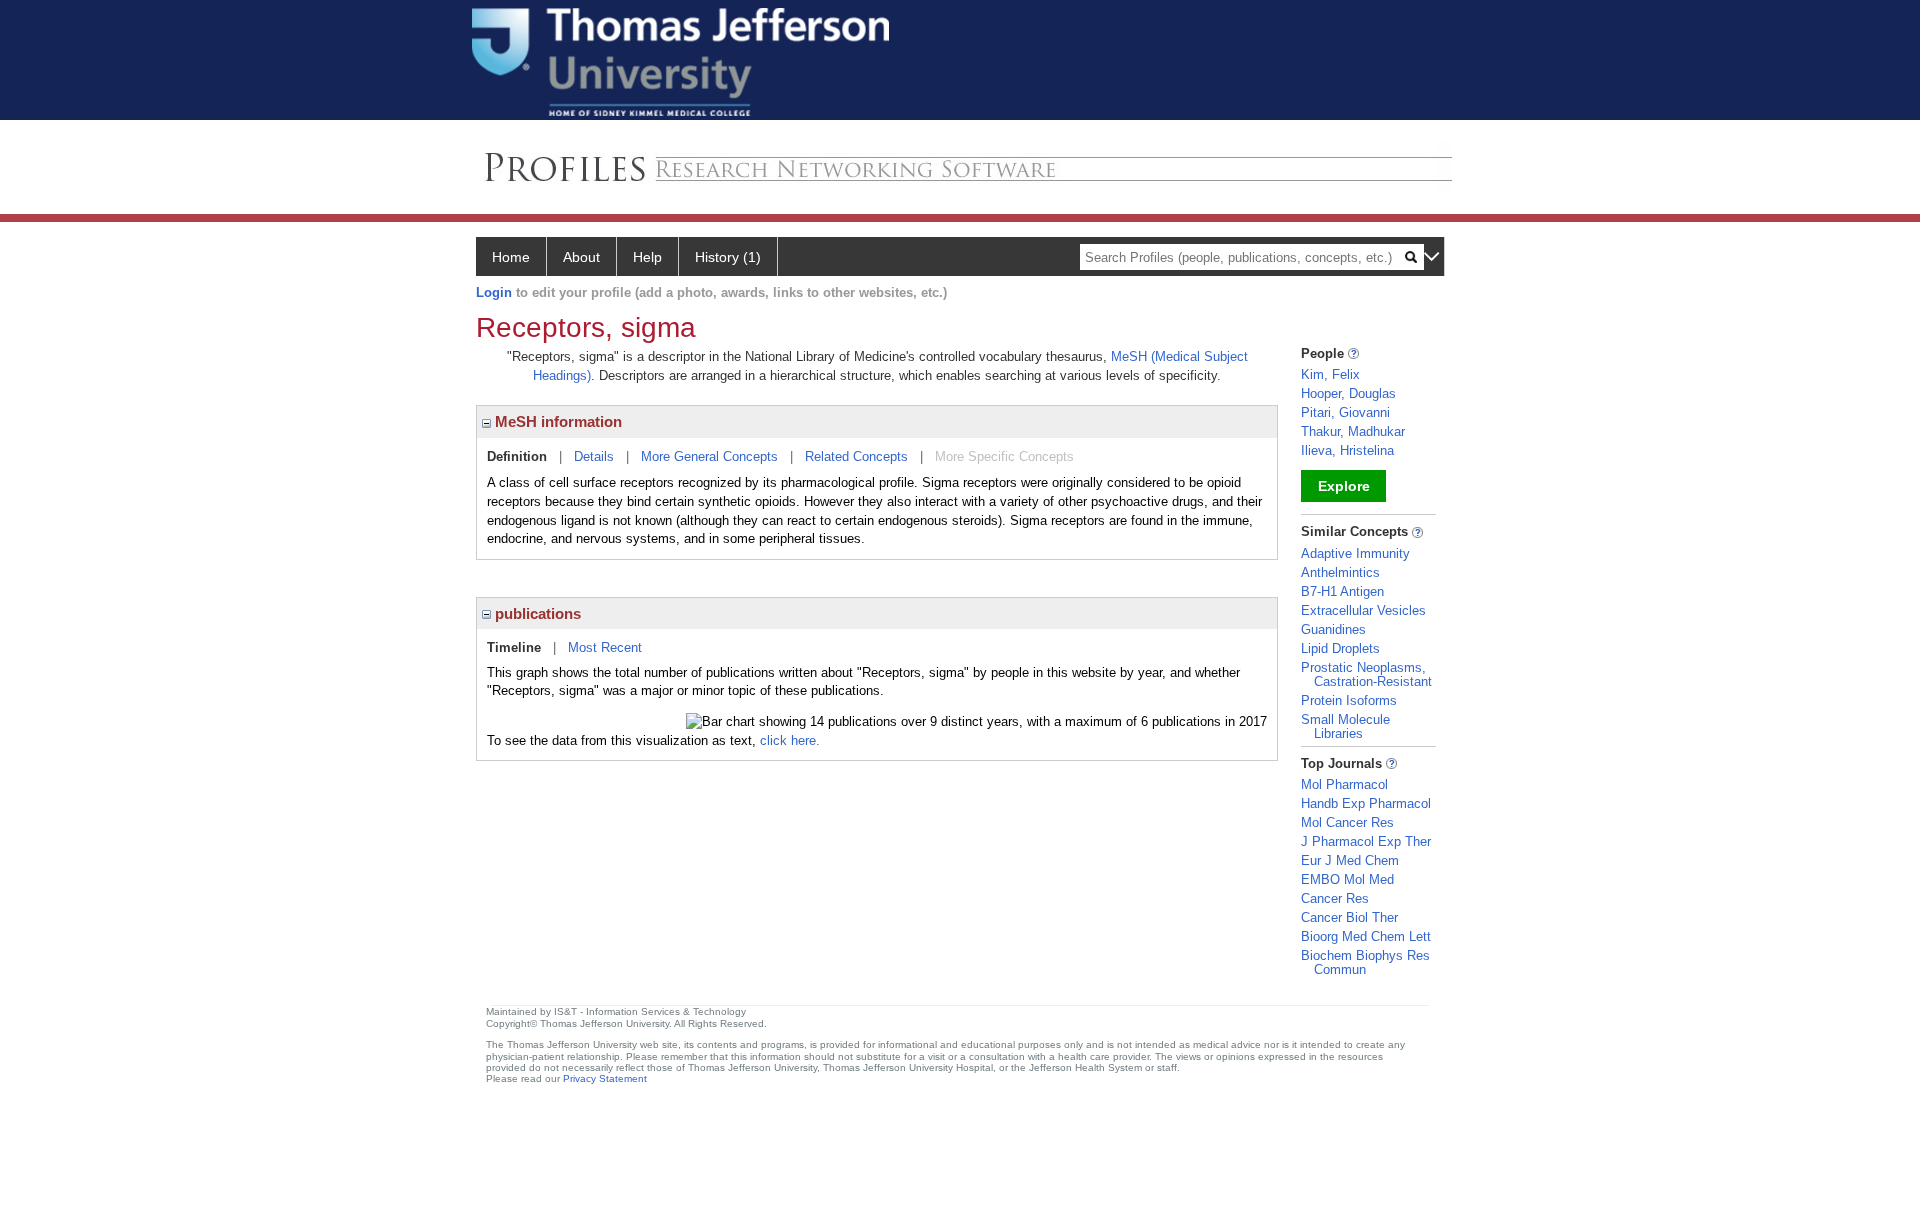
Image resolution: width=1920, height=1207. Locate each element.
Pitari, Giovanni (1345, 412)
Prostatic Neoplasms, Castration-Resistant (1366, 674)
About (581, 257)
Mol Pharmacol (1344, 784)
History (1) (728, 257)
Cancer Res (1335, 898)
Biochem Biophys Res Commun (1365, 962)
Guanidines (1333, 629)
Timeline (514, 647)
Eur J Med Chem (1350, 860)
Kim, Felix (1330, 374)
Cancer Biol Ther (1349, 917)
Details (594, 456)
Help (647, 257)
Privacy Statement (605, 1078)
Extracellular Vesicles (1363, 610)
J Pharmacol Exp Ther (1366, 841)
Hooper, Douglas (1348, 393)
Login (494, 292)
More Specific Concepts (1004, 456)
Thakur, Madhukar (1353, 431)
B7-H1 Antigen (1342, 591)
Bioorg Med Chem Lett (1366, 936)
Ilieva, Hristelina (1347, 450)
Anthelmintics (1340, 572)
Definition (517, 456)
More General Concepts (709, 456)
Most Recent (605, 647)
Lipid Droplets (1340, 648)
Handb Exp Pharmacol (1366, 803)
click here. (790, 740)
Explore (1344, 486)
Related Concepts (856, 456)
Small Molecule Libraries (1345, 726)
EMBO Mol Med (1347, 879)
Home (511, 257)
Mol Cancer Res (1347, 822)
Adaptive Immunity (1355, 553)
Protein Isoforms (1349, 700)
